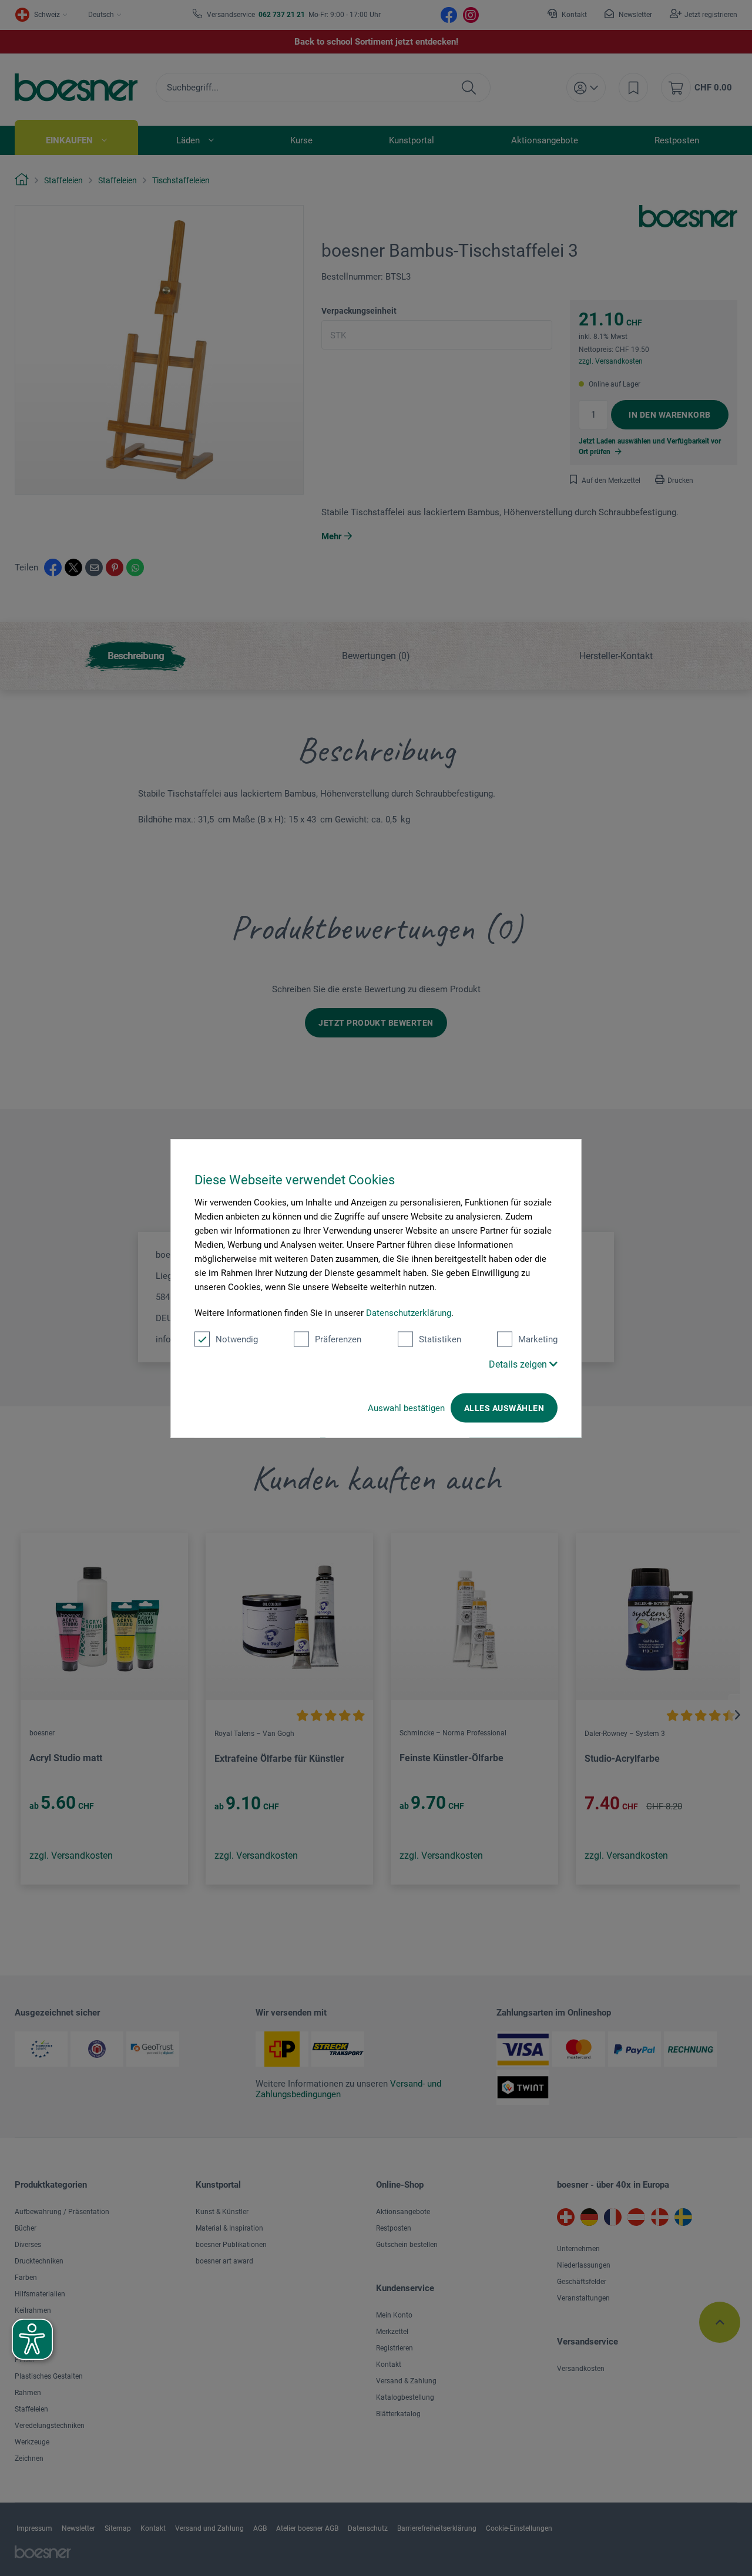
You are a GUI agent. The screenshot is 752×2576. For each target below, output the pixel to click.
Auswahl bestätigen (406, 1408)
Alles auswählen (504, 1408)
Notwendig (237, 1339)
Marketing (538, 1339)
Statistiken (440, 1339)
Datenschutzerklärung (409, 1312)
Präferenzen (338, 1339)
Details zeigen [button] (519, 1364)
